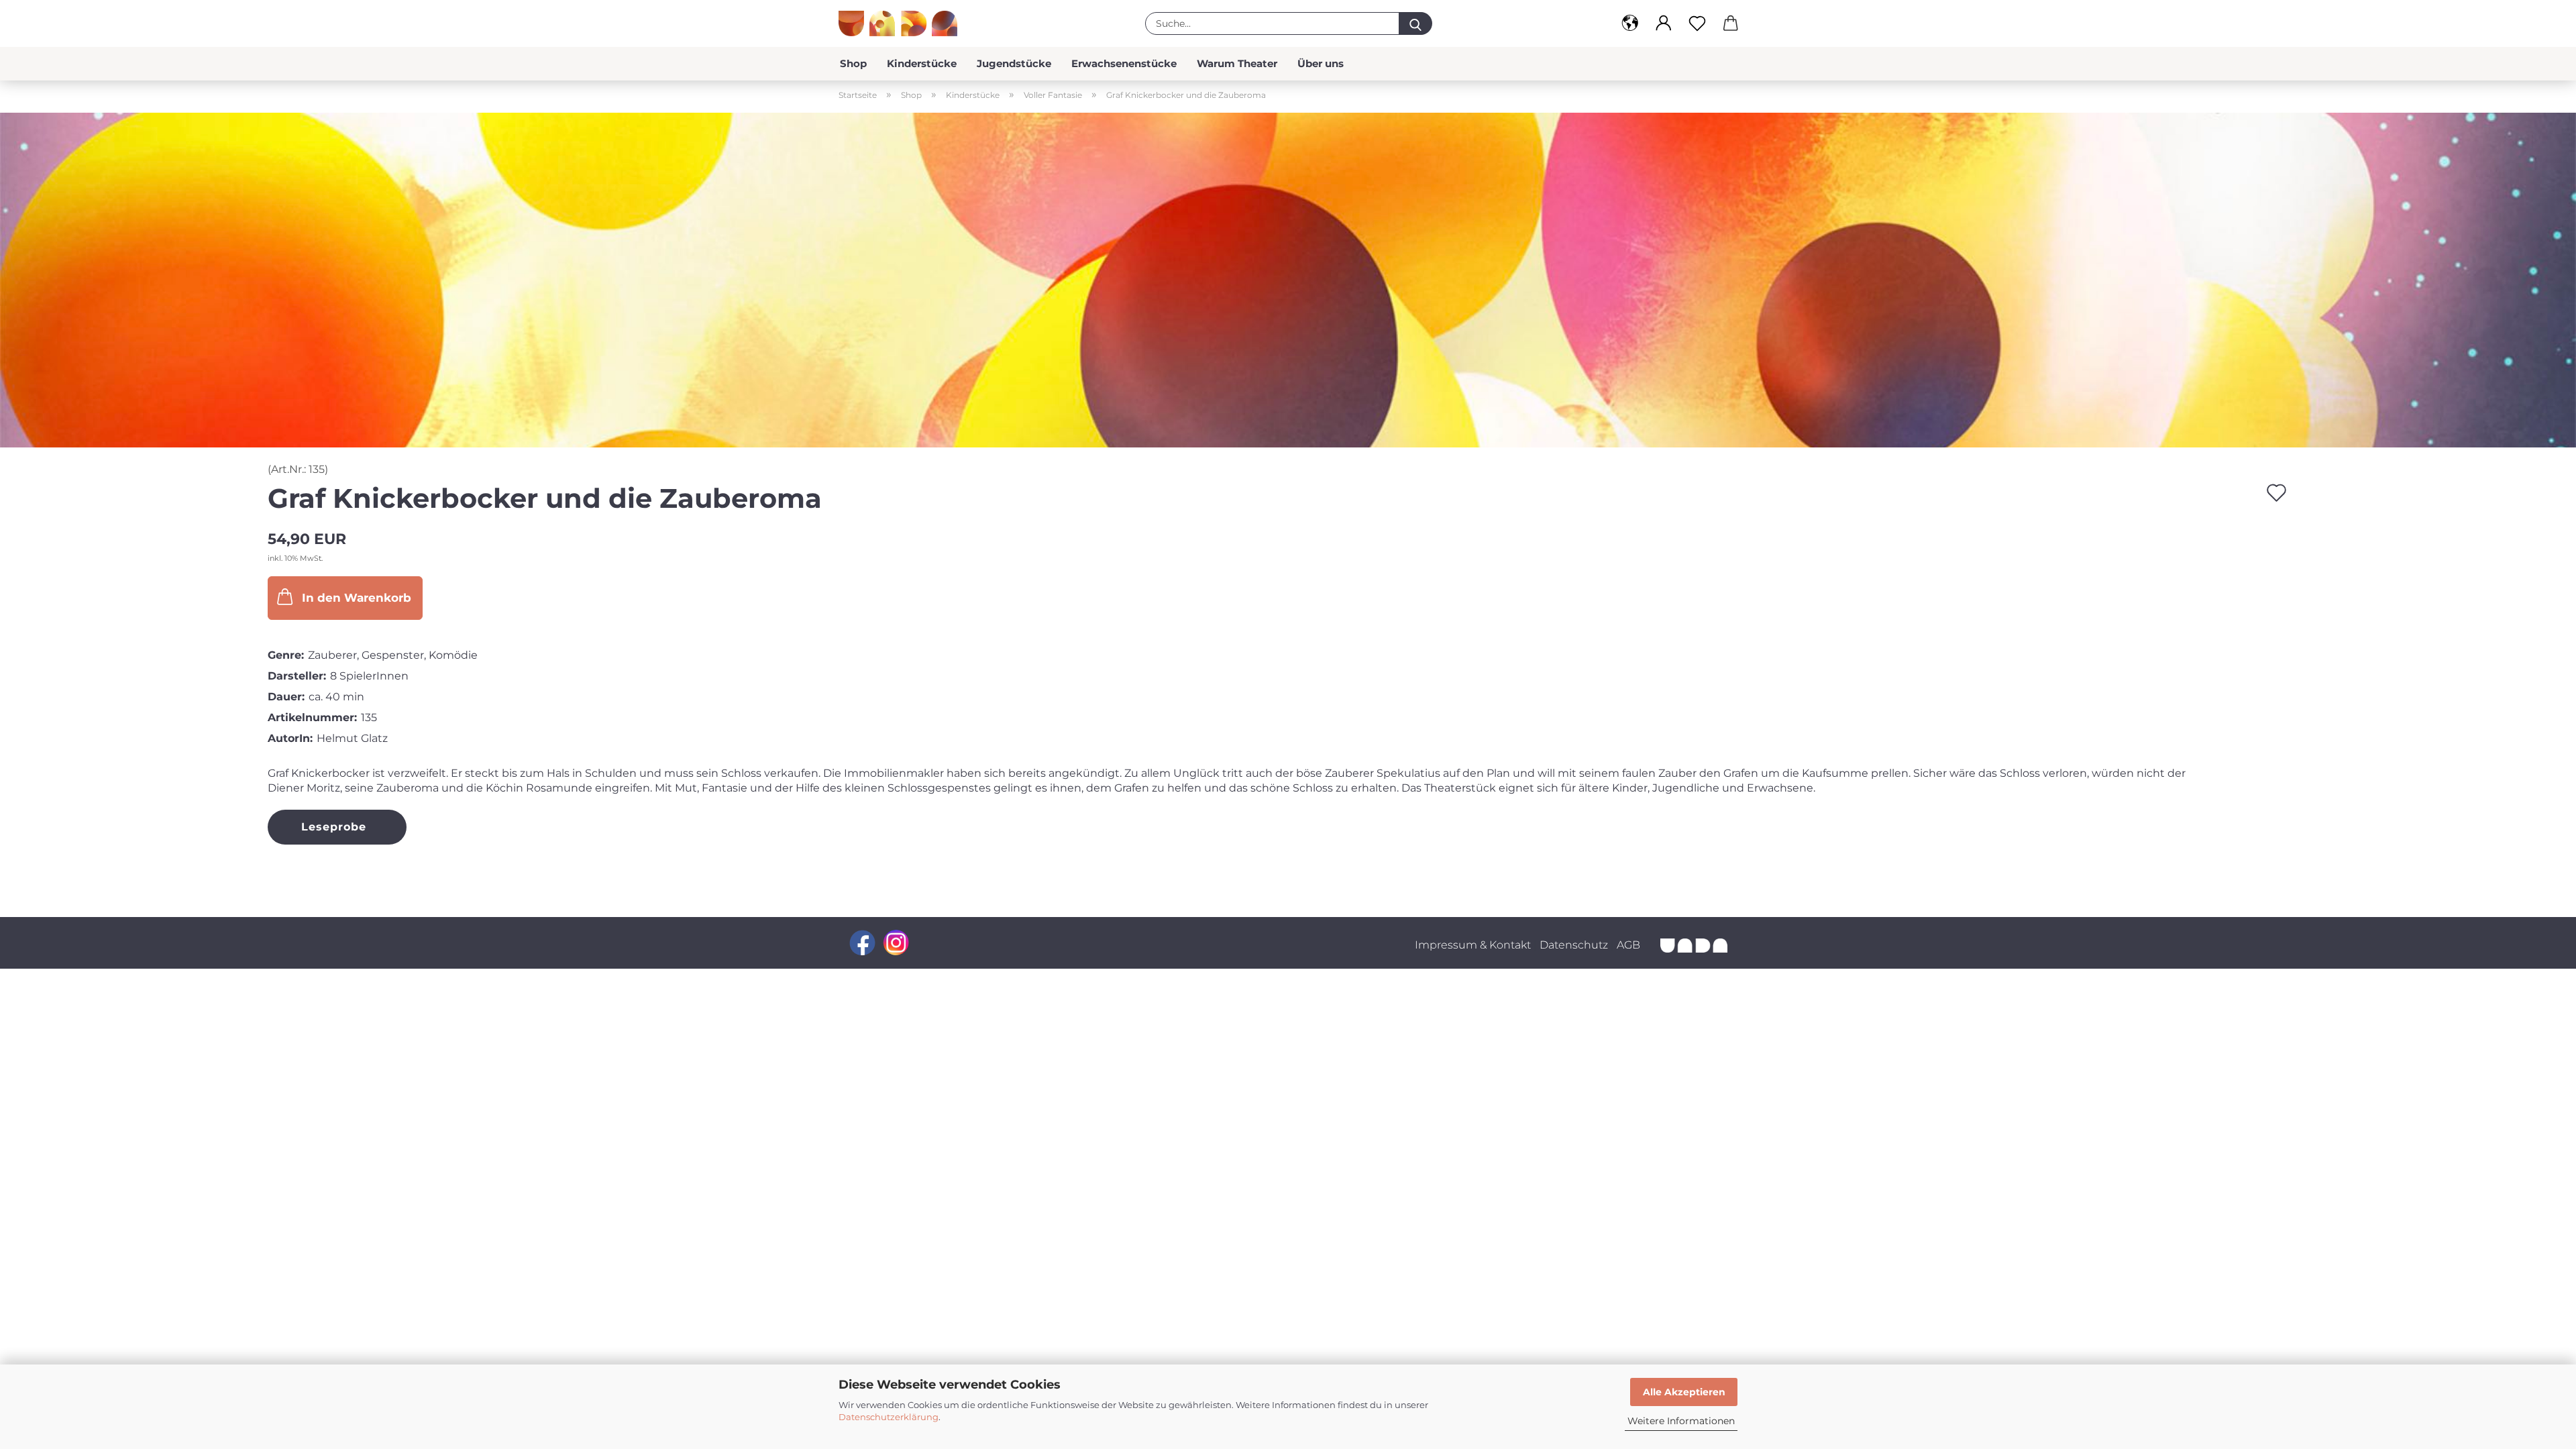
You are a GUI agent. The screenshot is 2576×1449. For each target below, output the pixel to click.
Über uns (1321, 63)
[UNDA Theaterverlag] (903, 23)
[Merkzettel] (1697, 23)
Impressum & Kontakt (1473, 945)
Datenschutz (1574, 945)
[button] (1630, 23)
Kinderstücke (922, 63)
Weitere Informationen (1681, 1421)
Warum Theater (1237, 63)
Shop (853, 63)
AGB (1628, 945)
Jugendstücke (1014, 63)
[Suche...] (1415, 23)
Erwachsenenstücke (1124, 63)
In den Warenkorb (357, 598)
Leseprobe (334, 827)
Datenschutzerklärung (889, 1417)
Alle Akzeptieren (1684, 1392)
